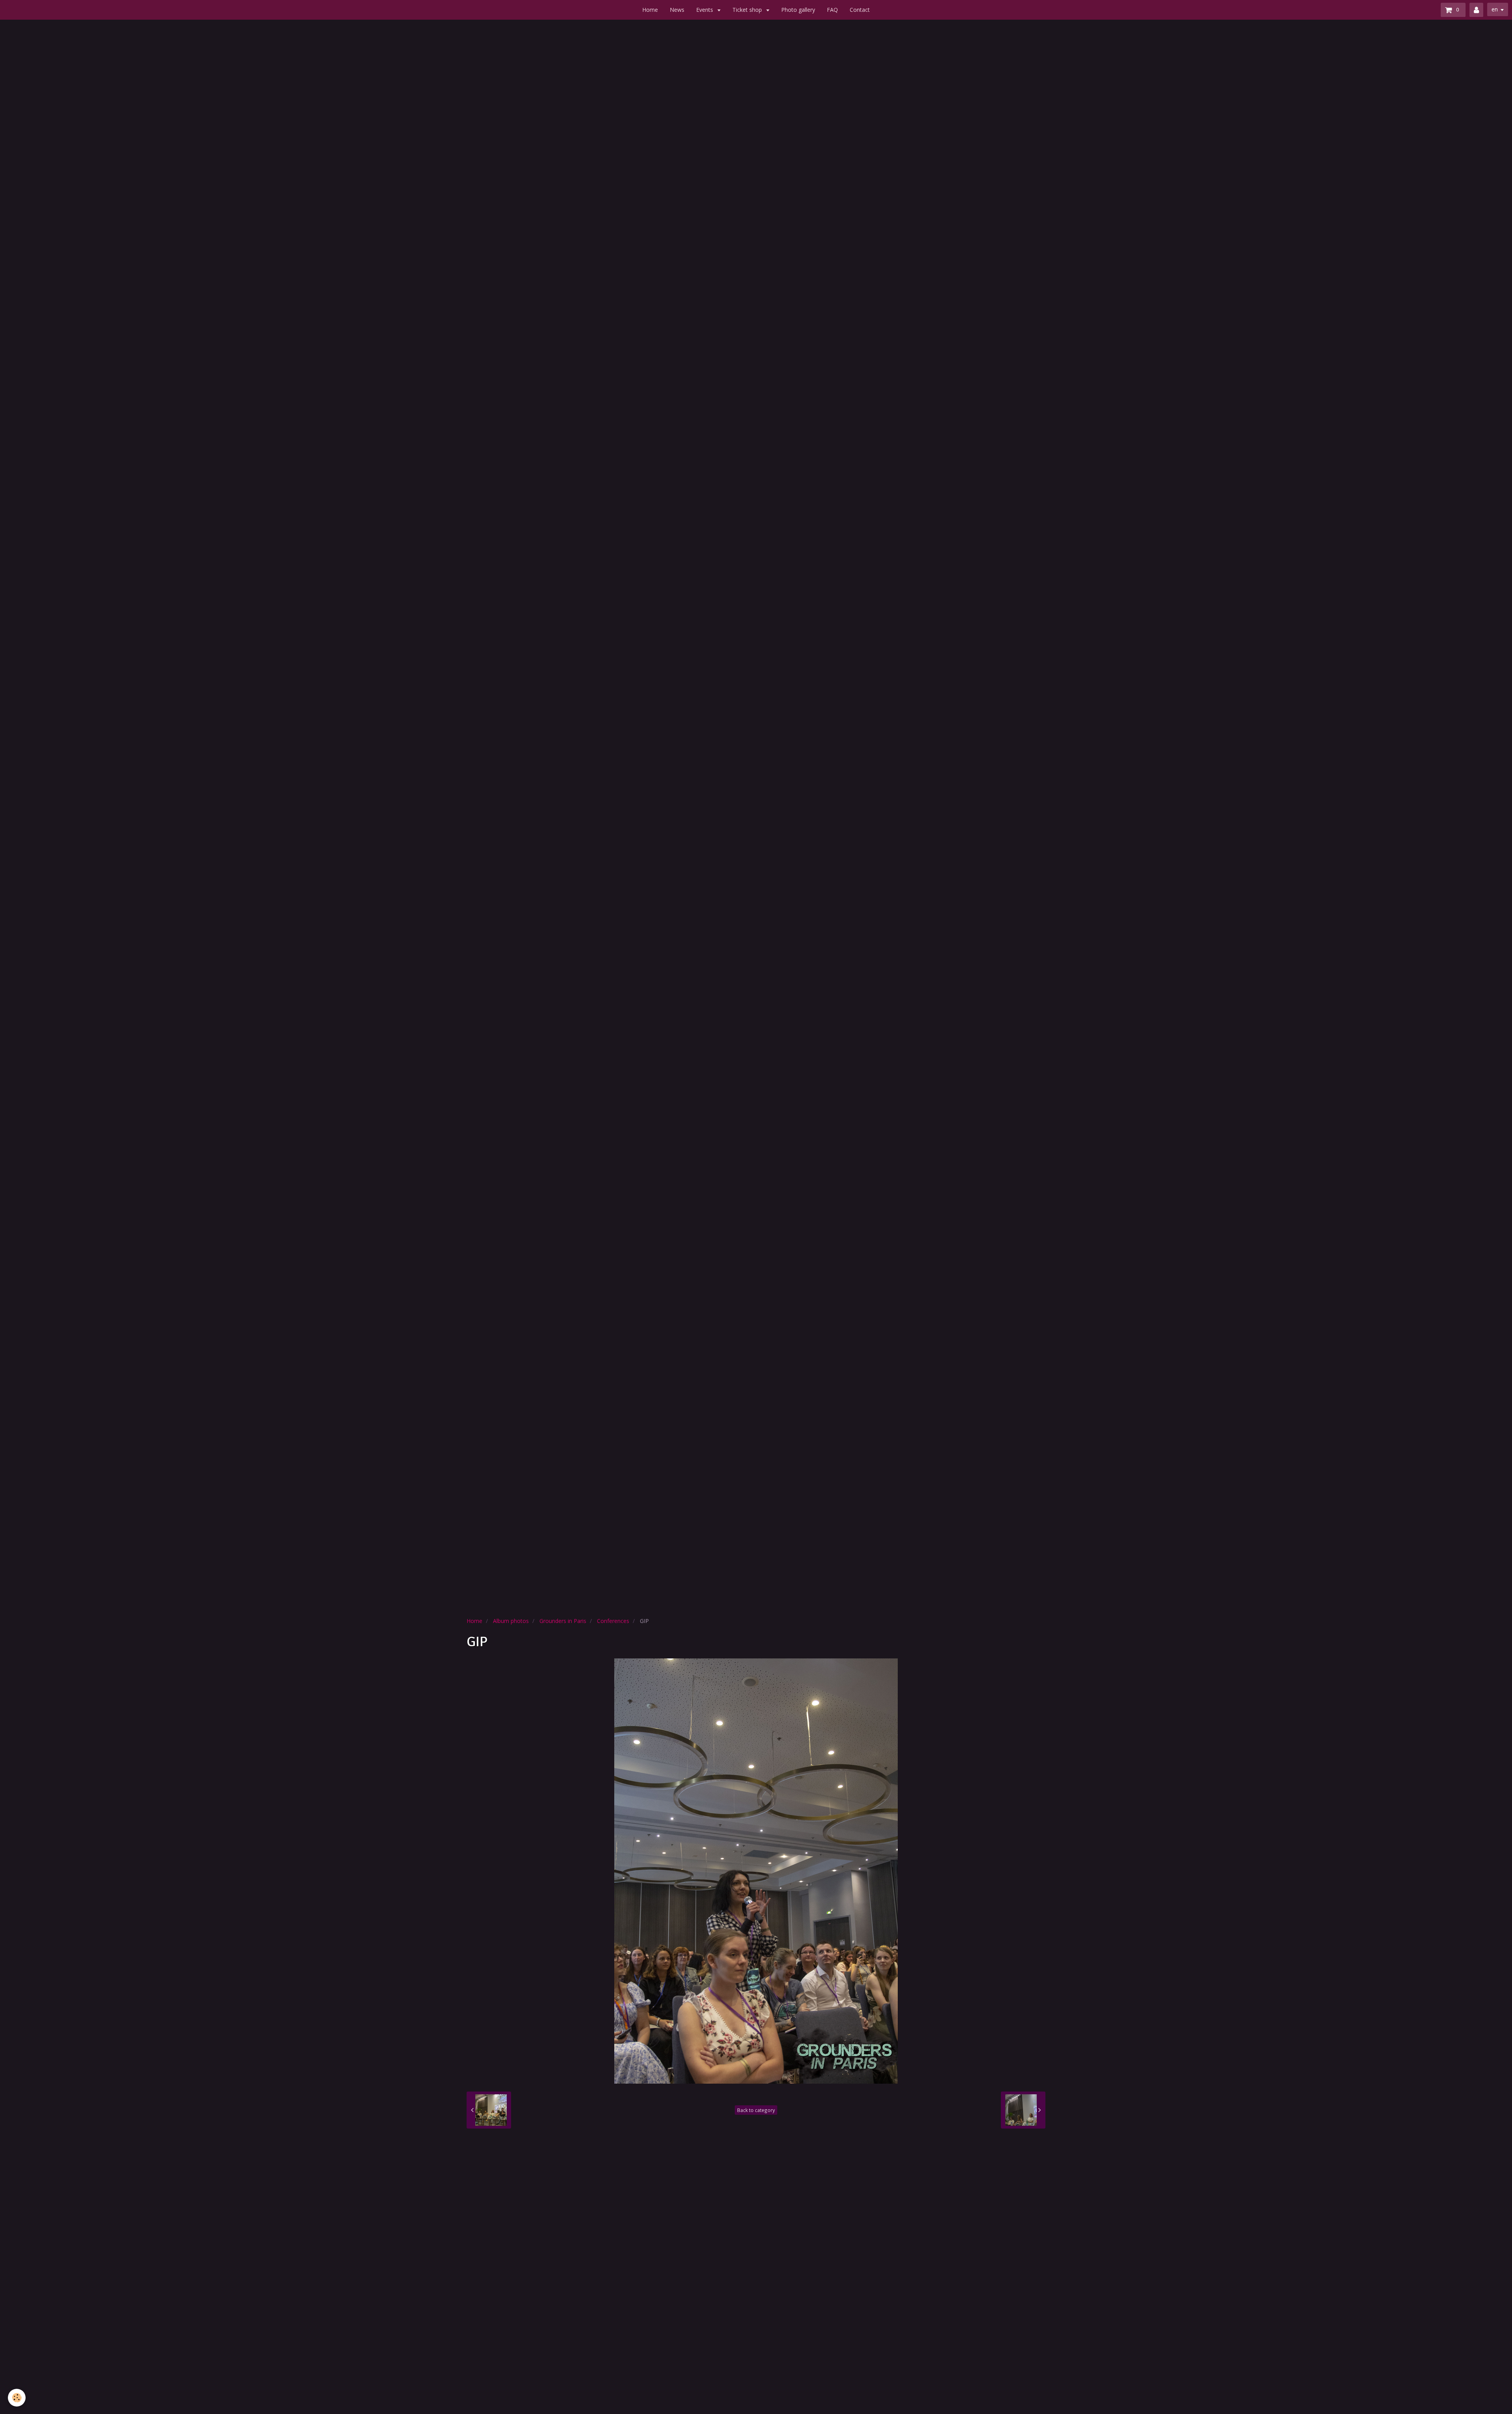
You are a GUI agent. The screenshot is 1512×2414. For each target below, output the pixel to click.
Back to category (756, 2110)
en (1495, 9)
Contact (860, 10)
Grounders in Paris (563, 1621)
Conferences (613, 1621)
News (677, 10)
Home (650, 10)
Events (705, 10)
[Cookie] (17, 2398)
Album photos (511, 1621)
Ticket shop (748, 10)
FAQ (832, 10)
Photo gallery (798, 10)
